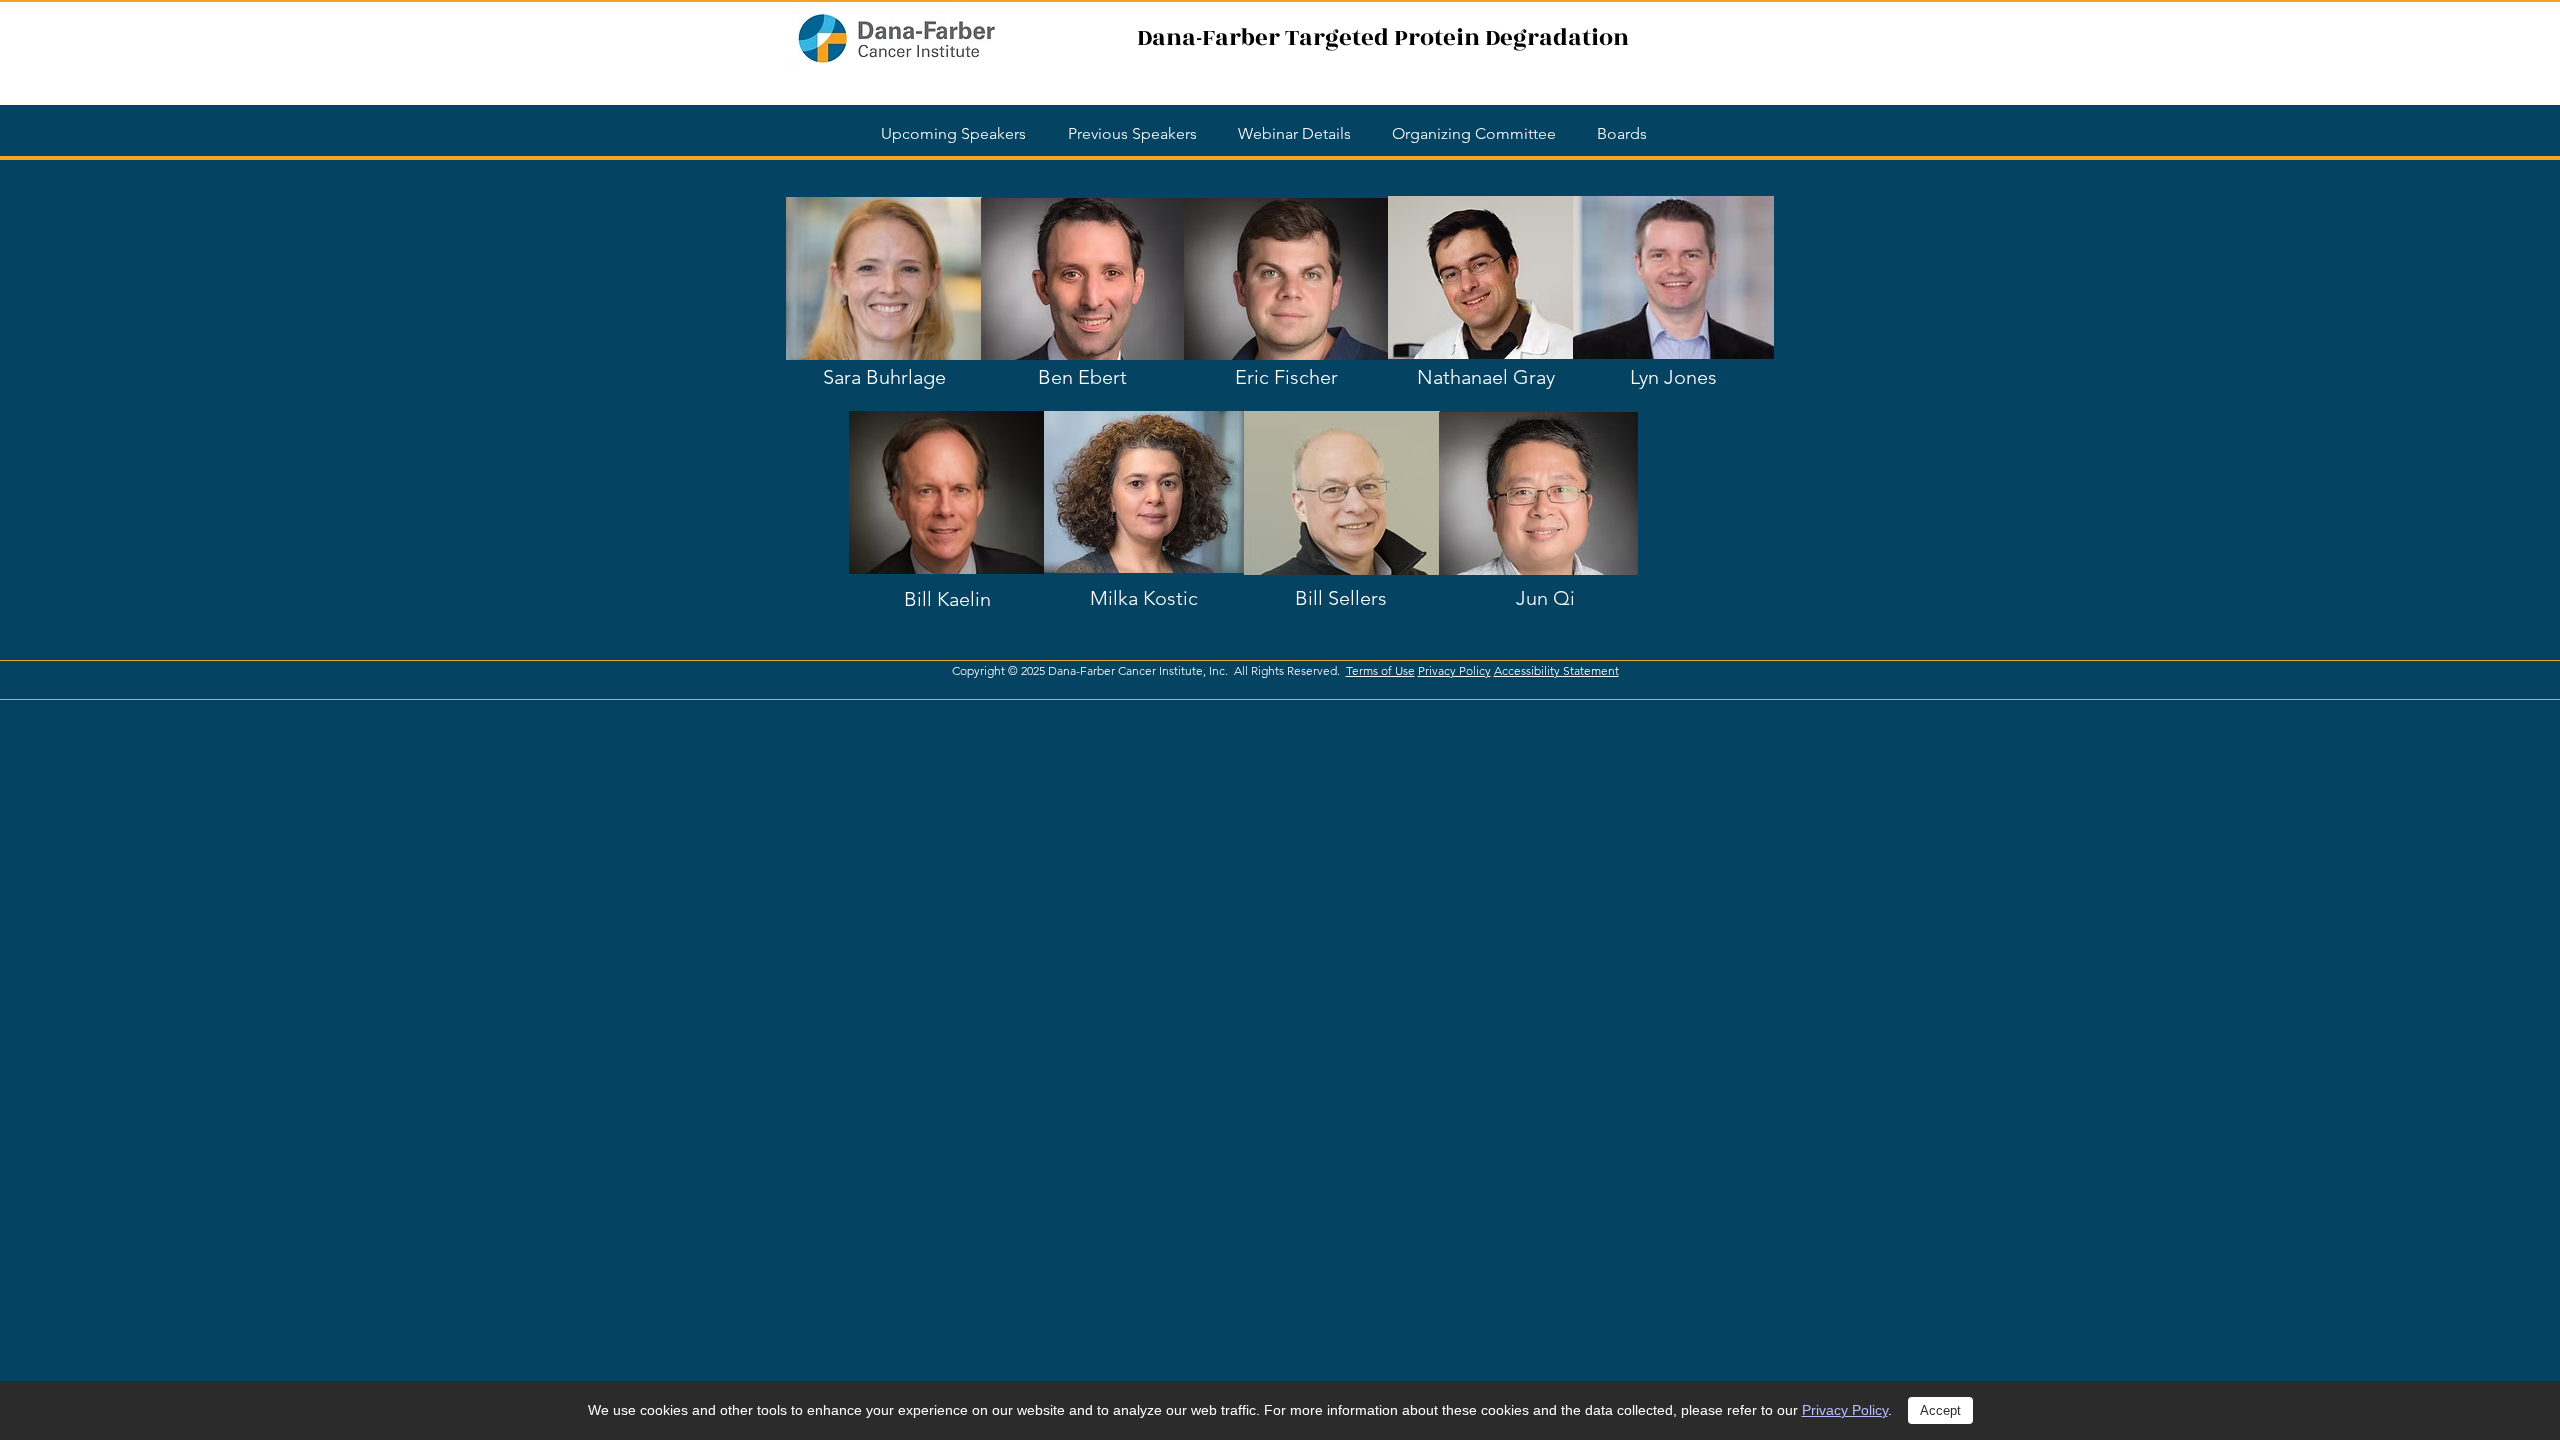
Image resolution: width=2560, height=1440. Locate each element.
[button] (1621, 133)
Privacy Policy (1845, 1410)
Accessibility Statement (1556, 670)
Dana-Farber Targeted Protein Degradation (1383, 38)
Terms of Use (1380, 670)
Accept (1940, 1410)
